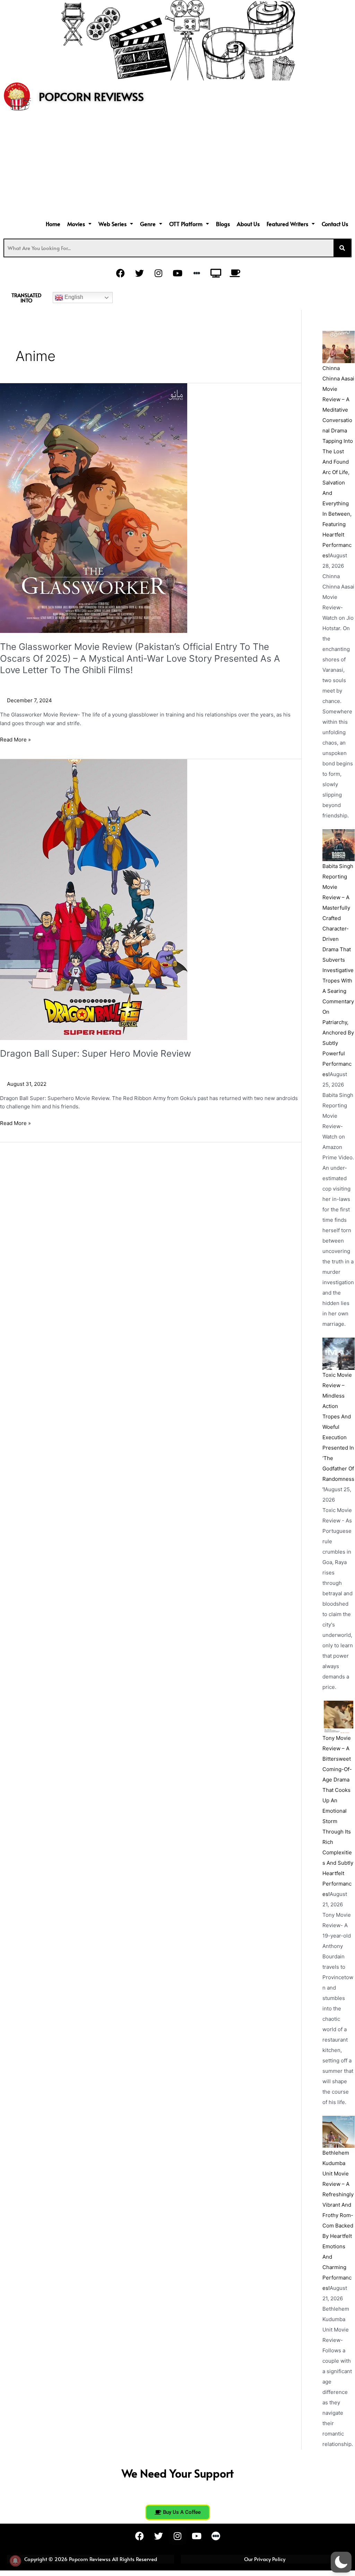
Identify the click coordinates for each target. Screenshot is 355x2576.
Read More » (15, 739)
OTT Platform (186, 224)
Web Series (112, 224)
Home (53, 224)
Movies (76, 224)
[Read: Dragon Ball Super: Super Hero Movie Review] (94, 899)
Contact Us (335, 224)
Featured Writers (287, 224)
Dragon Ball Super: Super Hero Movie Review (96, 1053)
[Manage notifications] (15, 2561)
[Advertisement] (177, 166)
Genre (148, 224)
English (73, 297)
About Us (248, 224)
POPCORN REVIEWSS (91, 96)
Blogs (223, 224)
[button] (79, 224)
